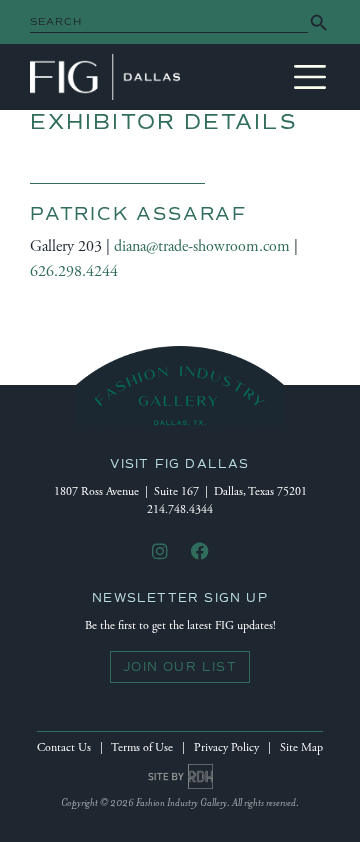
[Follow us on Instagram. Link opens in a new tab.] (160, 552)
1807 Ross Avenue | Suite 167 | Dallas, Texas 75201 (180, 491)
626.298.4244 (74, 271)
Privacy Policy (226, 747)
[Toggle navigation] (310, 77)
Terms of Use (142, 747)
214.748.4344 (180, 509)
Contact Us (64, 747)
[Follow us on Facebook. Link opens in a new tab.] (200, 552)
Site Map (301, 747)
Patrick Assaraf (138, 214)
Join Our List (180, 667)
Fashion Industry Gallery (105, 77)
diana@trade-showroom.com (202, 246)
